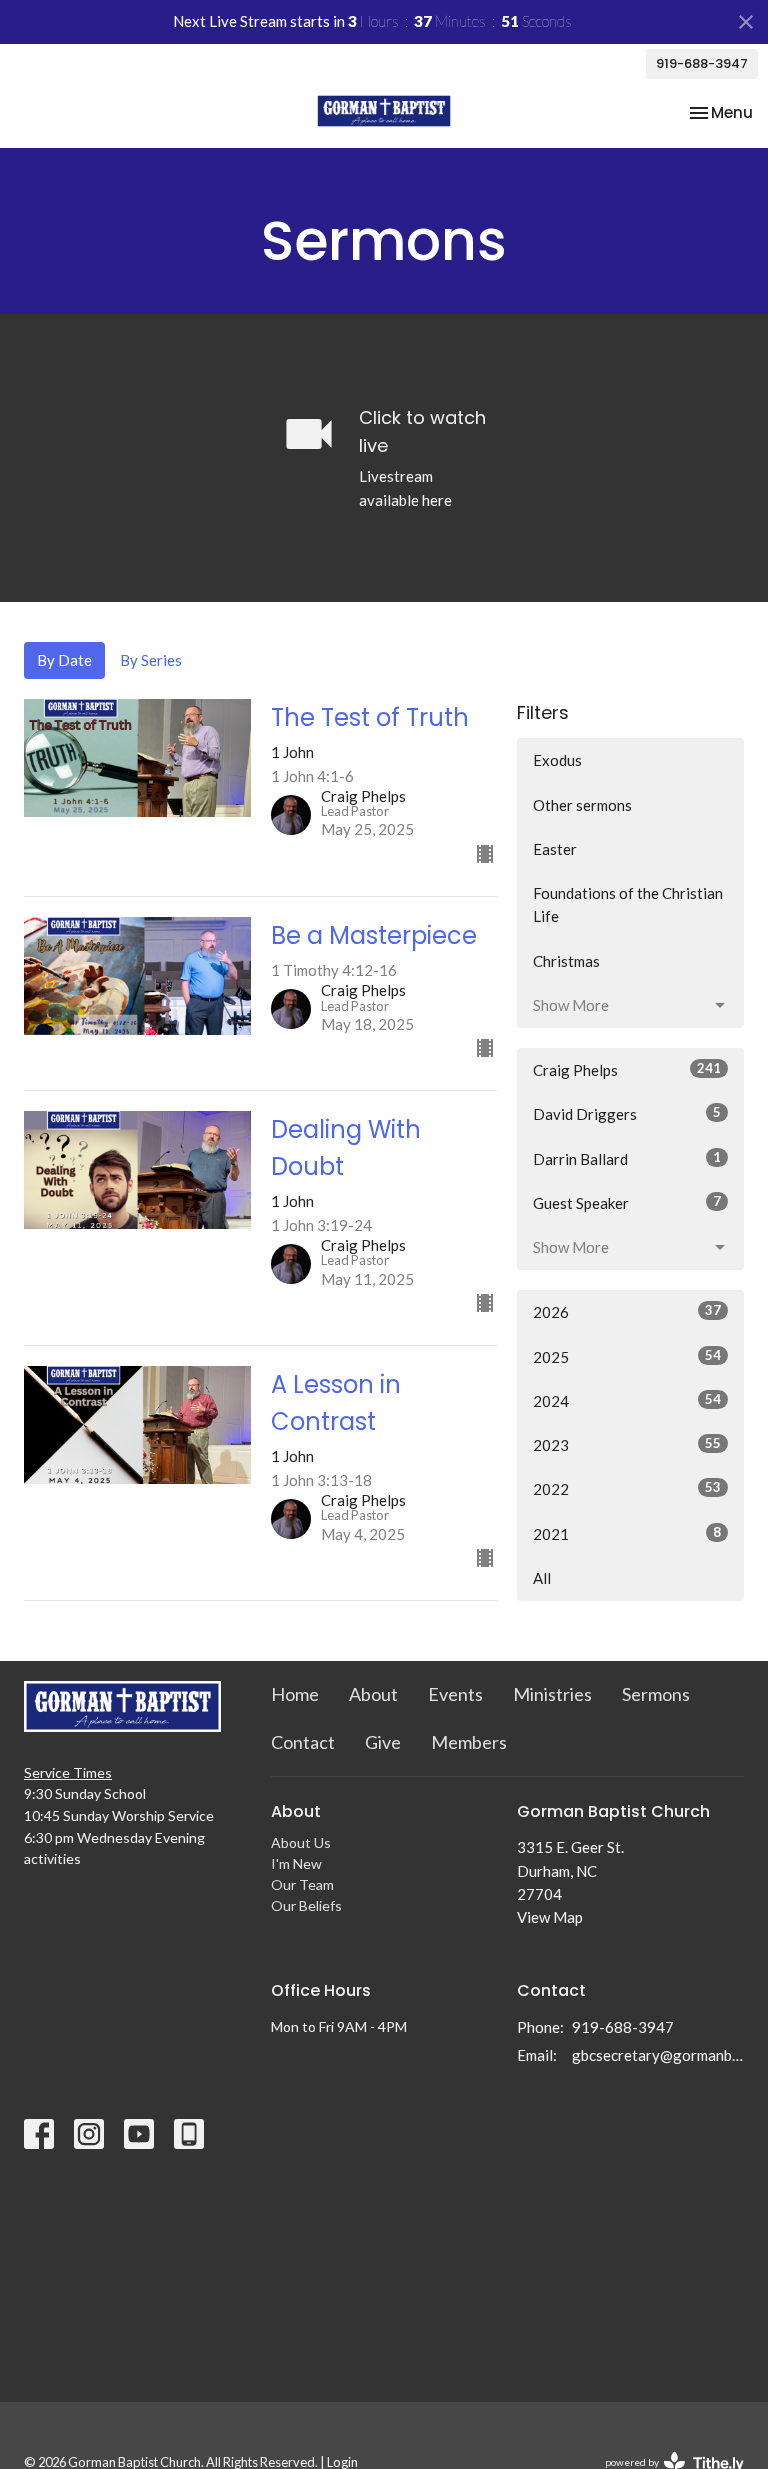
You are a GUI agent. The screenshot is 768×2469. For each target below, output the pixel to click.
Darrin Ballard (627, 1158)
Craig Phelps (627, 1069)
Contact (303, 1742)
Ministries (552, 1694)
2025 (627, 1356)
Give (383, 1742)
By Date (64, 660)
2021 (627, 1533)
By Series (151, 660)
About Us (301, 1842)
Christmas (566, 961)
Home (295, 1694)
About (373, 1694)
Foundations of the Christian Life (628, 904)
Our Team (302, 1884)
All (542, 1578)
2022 (627, 1488)
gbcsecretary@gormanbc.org (658, 2055)
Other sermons (582, 805)
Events (455, 1694)
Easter (555, 849)
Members (469, 1742)
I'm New (296, 1863)
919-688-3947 (702, 63)
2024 (627, 1400)
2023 (627, 1444)
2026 (627, 1311)
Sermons (656, 1694)
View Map (550, 1917)
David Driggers (627, 1113)
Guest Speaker (627, 1202)
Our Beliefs (306, 1905)
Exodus (557, 760)
